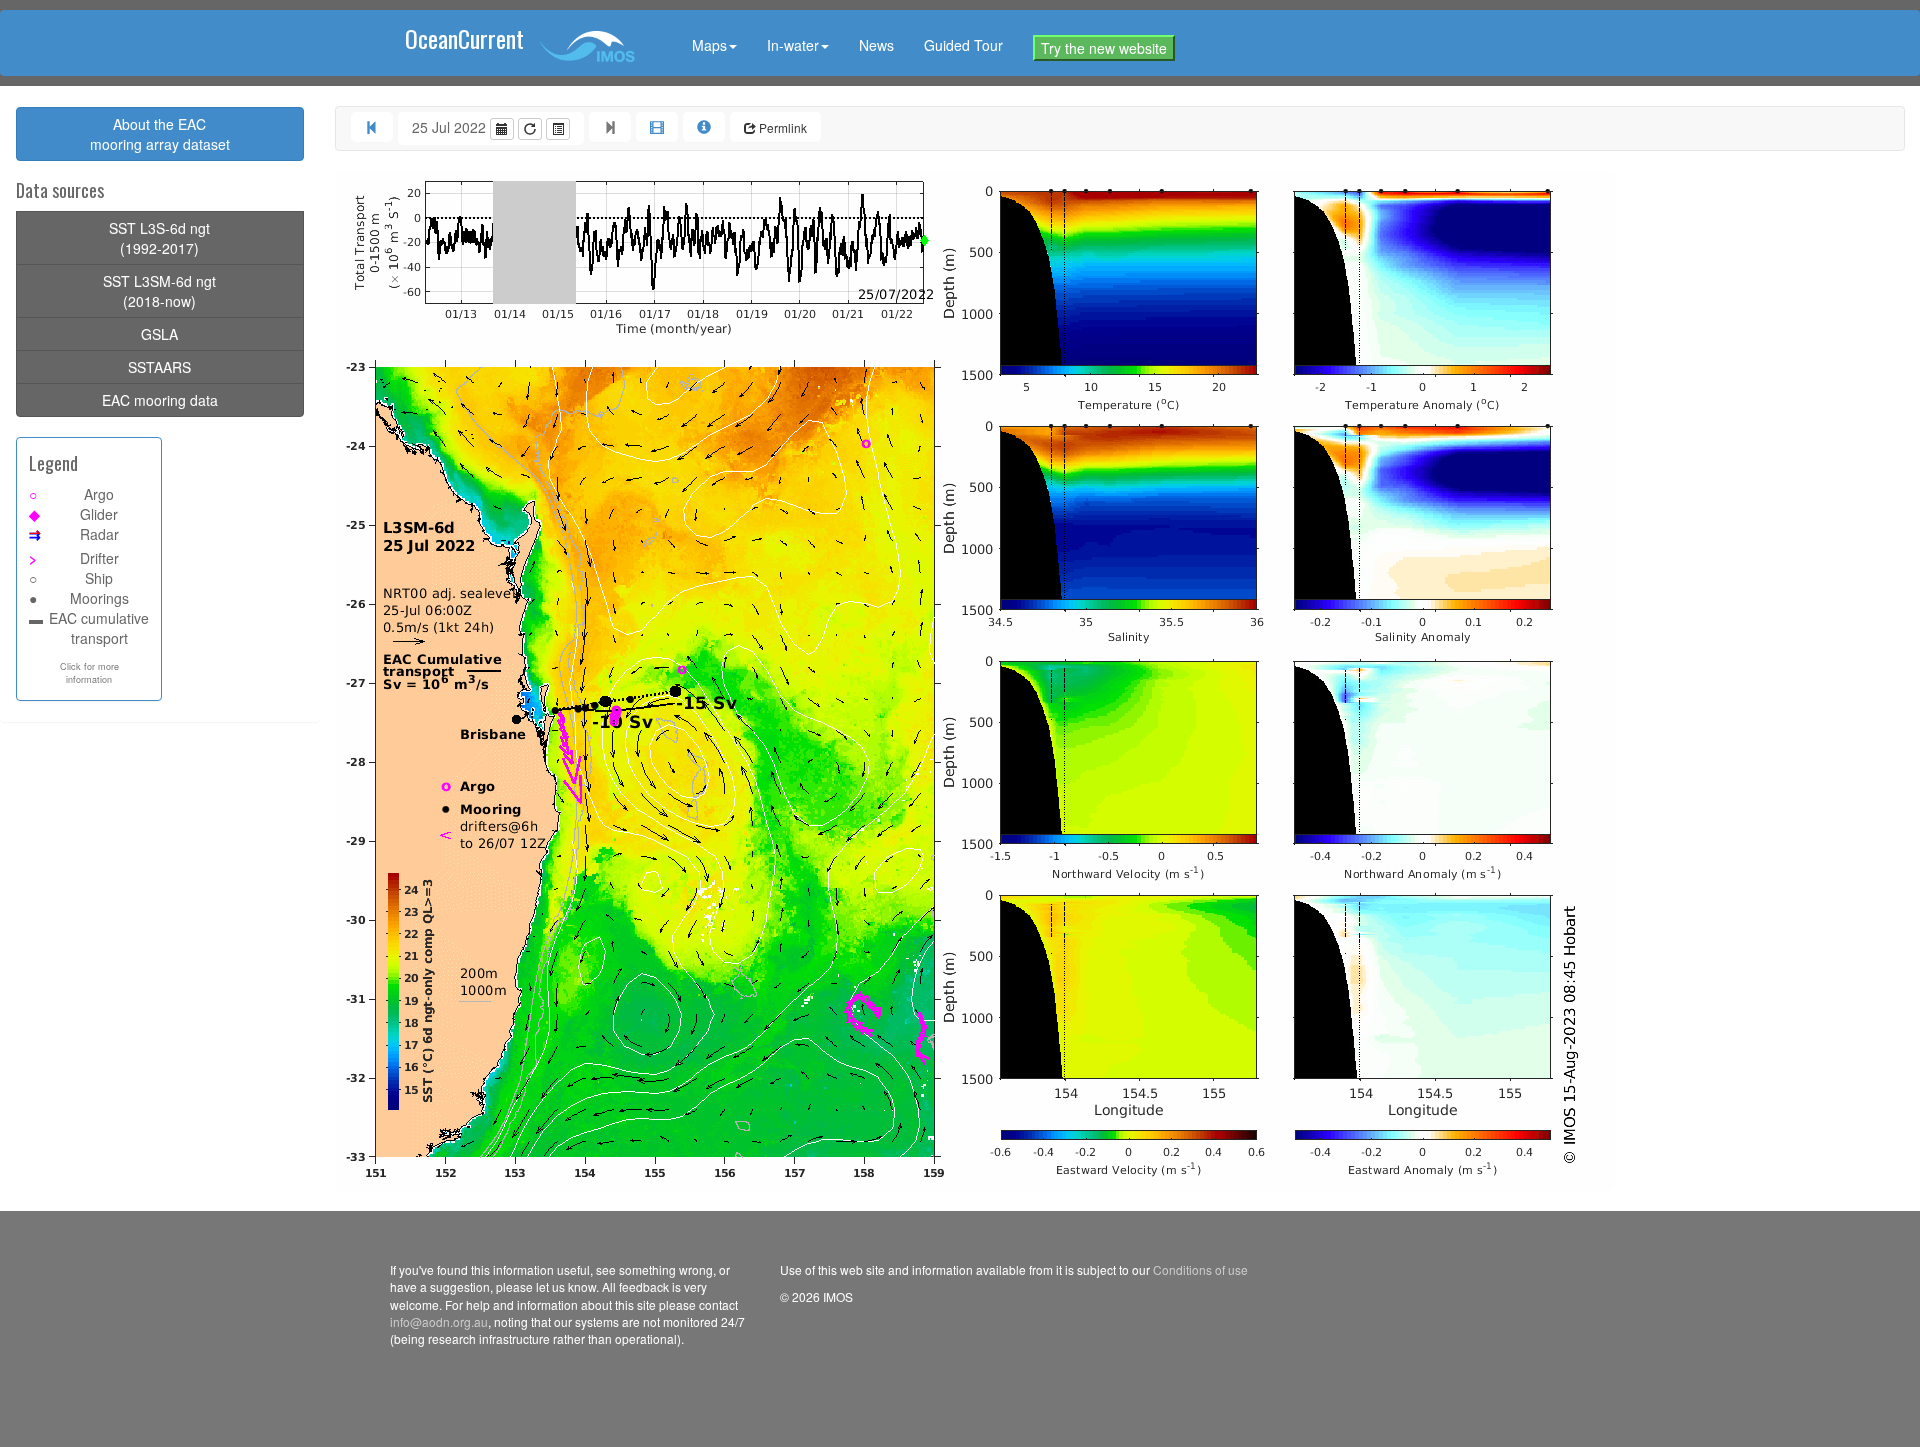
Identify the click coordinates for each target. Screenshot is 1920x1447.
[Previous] (372, 127)
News (876, 45)
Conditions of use (1200, 1269)
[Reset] (530, 129)
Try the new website (1104, 48)
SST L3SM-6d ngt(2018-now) (159, 291)
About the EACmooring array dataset (160, 134)
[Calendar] (502, 129)
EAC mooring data (160, 400)
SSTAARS (159, 367)
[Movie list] (558, 129)
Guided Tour (963, 45)
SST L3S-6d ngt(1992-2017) (159, 238)
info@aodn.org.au (439, 1321)
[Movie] (657, 127)
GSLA (159, 334)
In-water (793, 45)
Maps (709, 45)
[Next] (610, 127)
